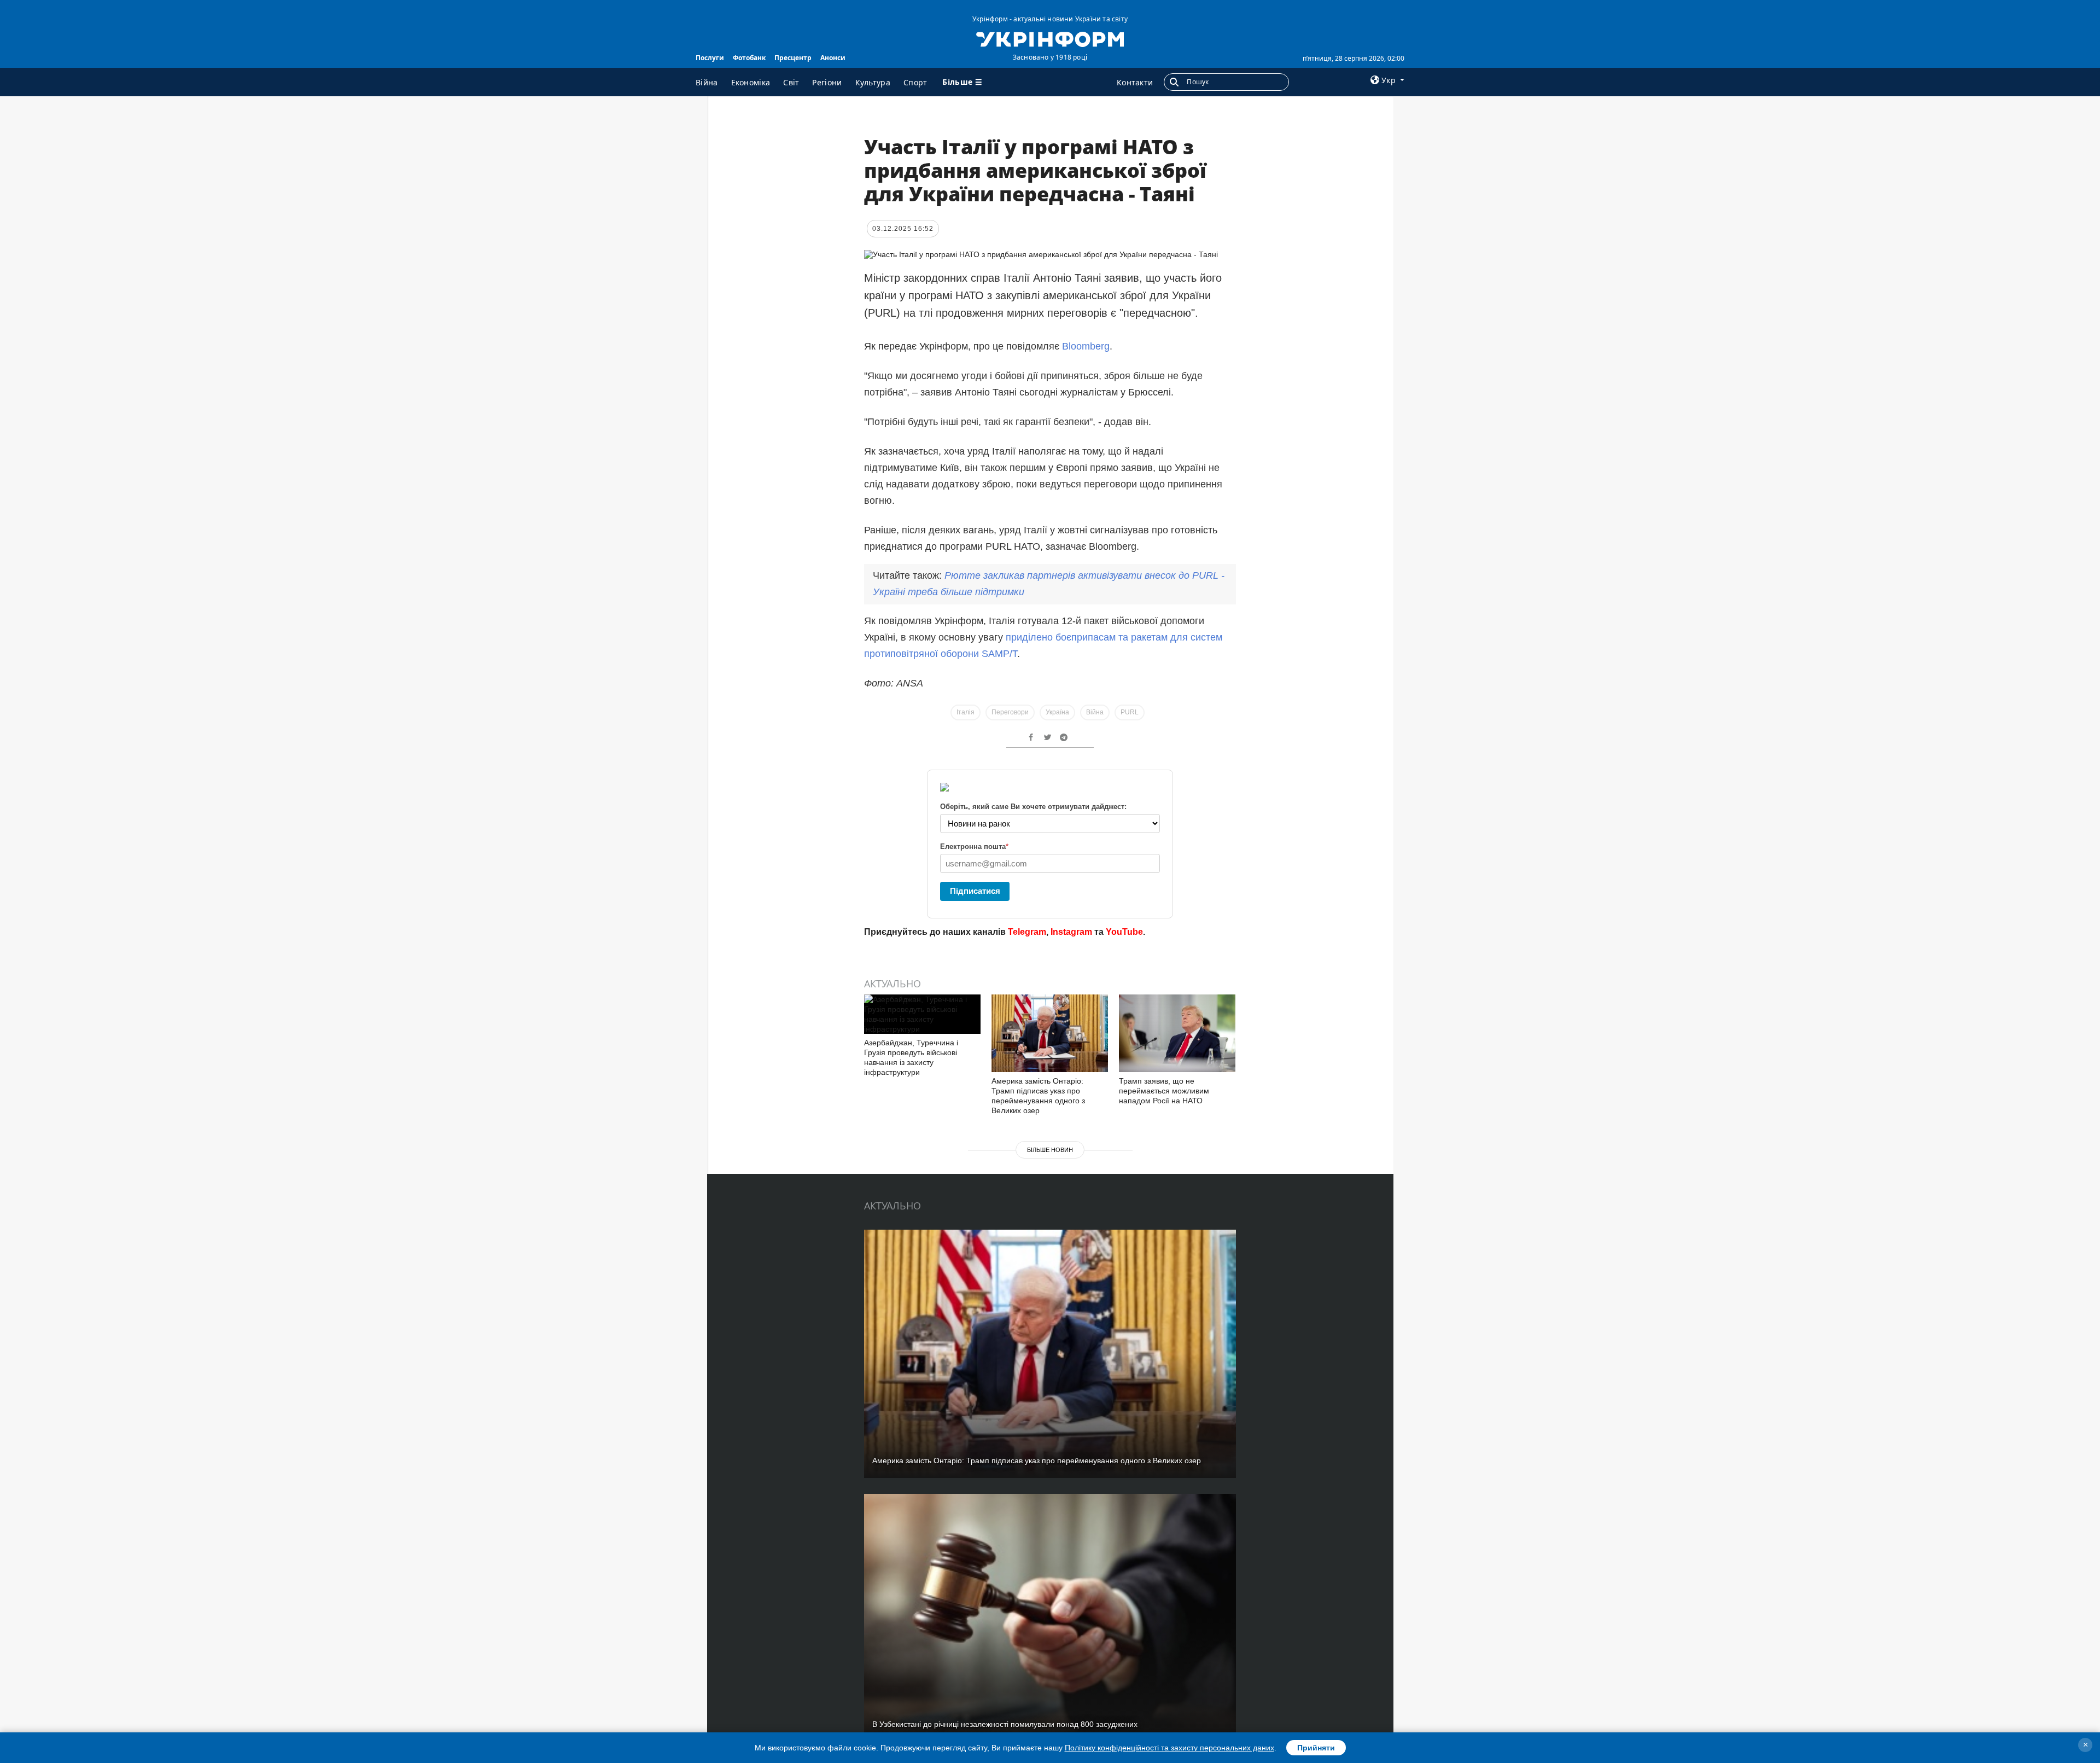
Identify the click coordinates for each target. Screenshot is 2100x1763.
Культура (873, 82)
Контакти (1135, 82)
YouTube (1124, 932)
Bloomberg (1086, 346)
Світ (791, 82)
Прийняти (1316, 1748)
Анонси (833, 58)
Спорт (915, 82)
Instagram (1071, 932)
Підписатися (975, 891)
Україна (1057, 712)
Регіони (827, 82)
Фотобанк (749, 58)
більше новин (1050, 1150)
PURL (1130, 712)
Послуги (710, 58)
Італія (966, 712)
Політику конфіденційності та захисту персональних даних (1169, 1748)
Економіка (751, 82)
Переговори (1010, 712)
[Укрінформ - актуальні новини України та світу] (1050, 38)
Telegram (1027, 932)
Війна (707, 82)
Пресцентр (793, 58)
